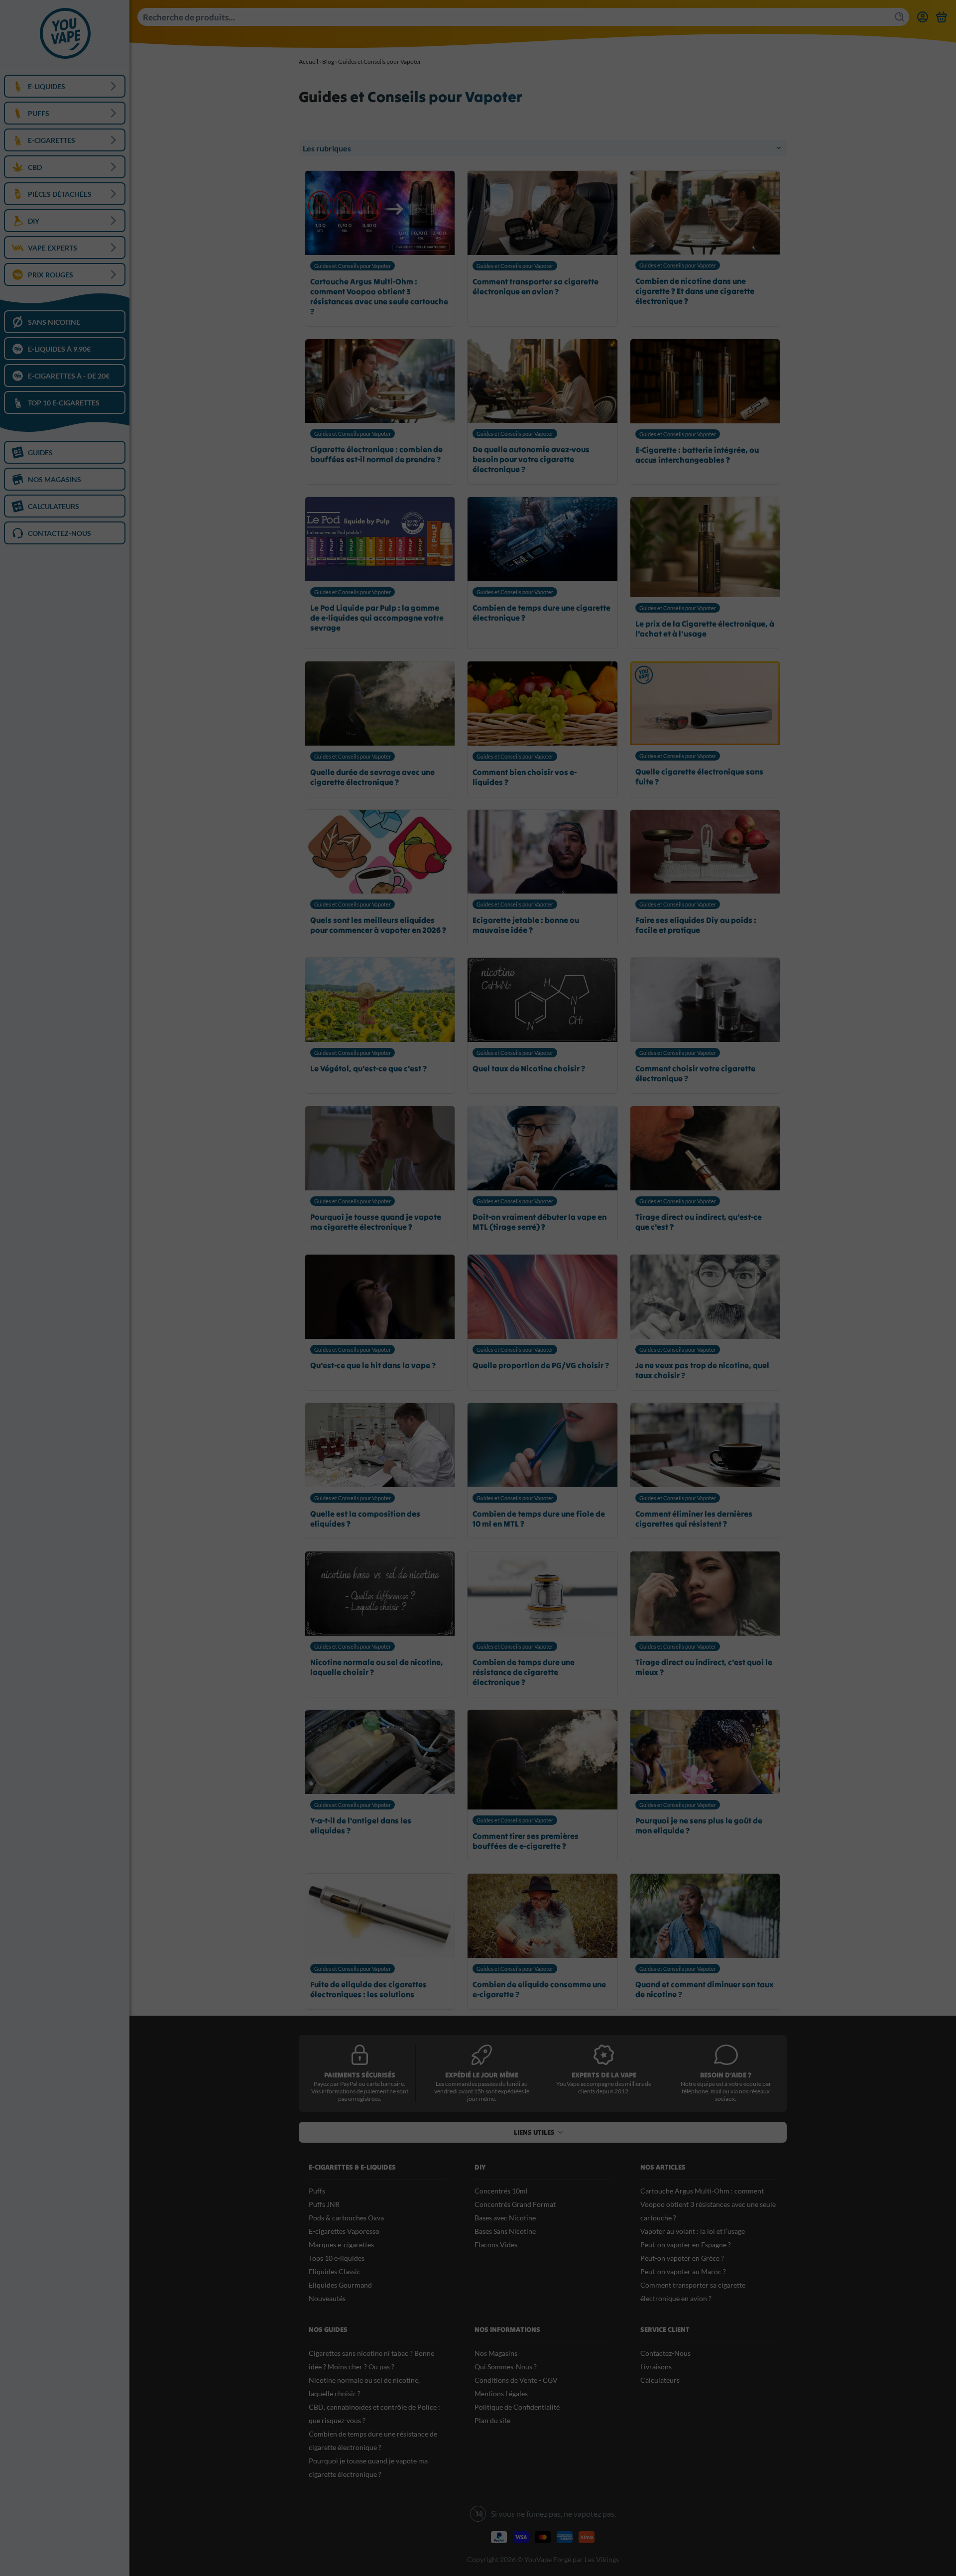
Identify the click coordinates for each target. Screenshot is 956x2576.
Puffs (317, 2191)
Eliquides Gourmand (340, 2285)
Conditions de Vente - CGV (516, 2380)
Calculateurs (660, 2380)
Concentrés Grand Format (515, 2204)
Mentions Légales (501, 2393)
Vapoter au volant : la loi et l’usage (693, 2231)
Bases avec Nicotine (505, 2218)
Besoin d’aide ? (726, 2075)
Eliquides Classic (335, 2271)
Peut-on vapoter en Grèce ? (682, 2258)
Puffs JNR (324, 2204)
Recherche (901, 17)
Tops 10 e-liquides (337, 2258)
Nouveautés (327, 2298)
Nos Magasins (496, 2353)
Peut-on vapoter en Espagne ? (686, 2245)
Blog (328, 62)
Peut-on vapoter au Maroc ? (683, 2271)
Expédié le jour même (482, 2075)
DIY (480, 2167)
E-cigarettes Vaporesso (344, 2231)
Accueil (308, 62)
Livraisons (656, 2367)
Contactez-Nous (665, 2353)
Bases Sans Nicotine (505, 2231)
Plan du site (492, 2420)
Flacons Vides (496, 2245)
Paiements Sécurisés (360, 2075)
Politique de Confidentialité (517, 2407)
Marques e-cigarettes (341, 2245)
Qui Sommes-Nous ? (506, 2367)
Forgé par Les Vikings (586, 2559)
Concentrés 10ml (501, 2191)
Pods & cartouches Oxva (346, 2218)
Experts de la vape (604, 2075)
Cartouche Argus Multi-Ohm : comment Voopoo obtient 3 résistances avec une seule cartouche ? (708, 2204)
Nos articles (663, 2167)
